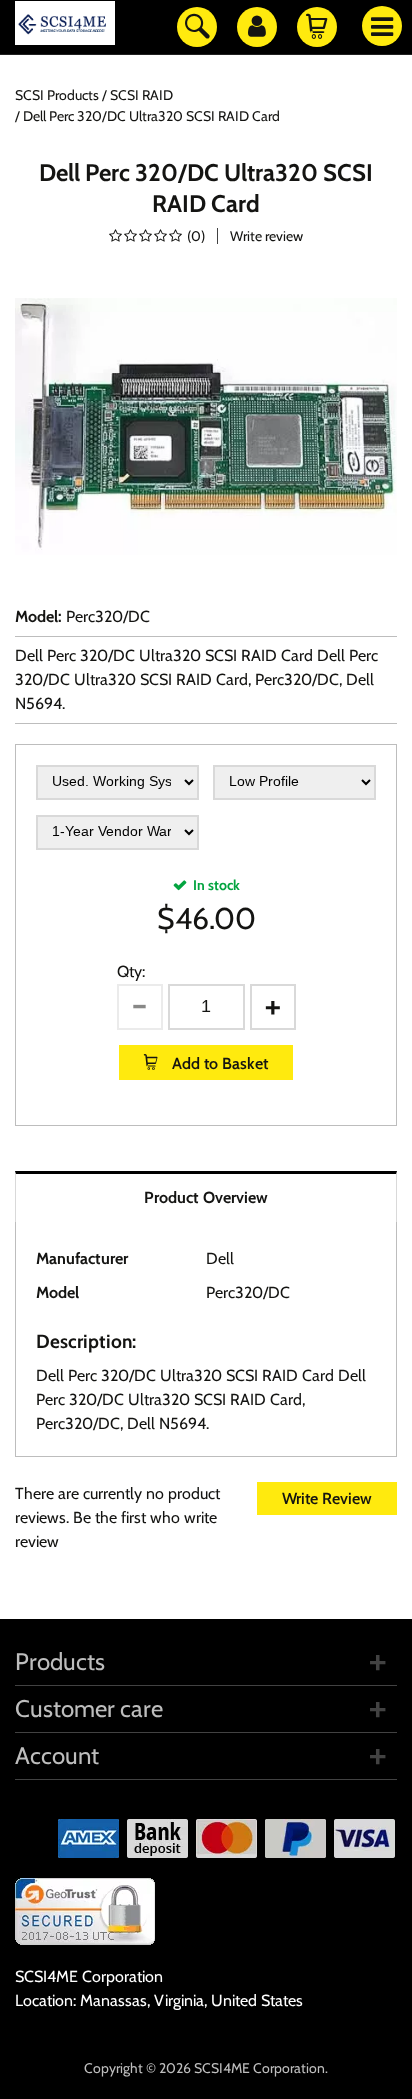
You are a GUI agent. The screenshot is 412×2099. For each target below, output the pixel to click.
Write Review (327, 1498)
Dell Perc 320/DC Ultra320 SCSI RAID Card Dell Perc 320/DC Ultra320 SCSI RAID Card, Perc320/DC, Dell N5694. (196, 679)
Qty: (131, 971)
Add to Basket (218, 1063)
